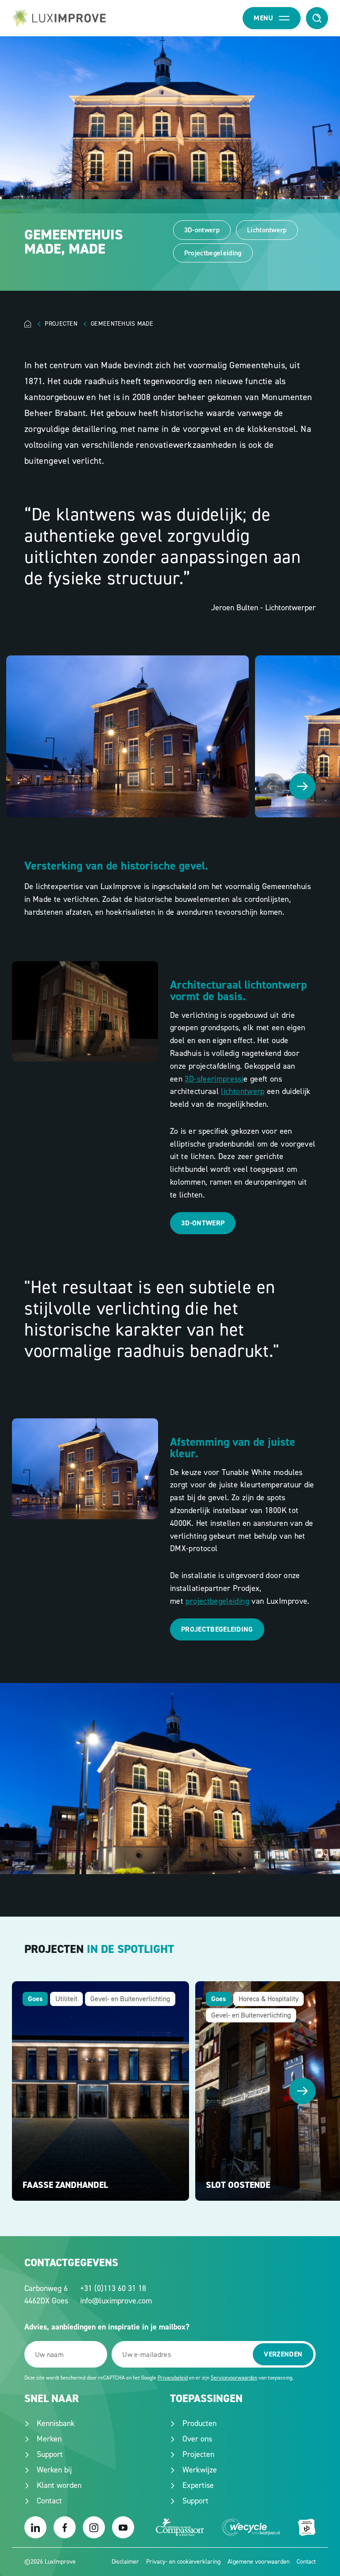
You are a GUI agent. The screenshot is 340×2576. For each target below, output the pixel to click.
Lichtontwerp (267, 230)
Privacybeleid (173, 2378)
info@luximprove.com (116, 2301)
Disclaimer (125, 2562)
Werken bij (54, 2470)
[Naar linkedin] (35, 2527)
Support (50, 2454)
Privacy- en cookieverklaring (183, 2562)
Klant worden (59, 2485)
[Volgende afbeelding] (302, 786)
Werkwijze (200, 2470)
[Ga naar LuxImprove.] (35, 324)
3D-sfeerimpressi (214, 1079)
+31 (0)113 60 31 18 (113, 2288)
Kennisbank (56, 2423)
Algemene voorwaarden (259, 2562)
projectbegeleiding (217, 1601)
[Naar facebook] (65, 2527)
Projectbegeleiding (213, 253)
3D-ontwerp (202, 230)
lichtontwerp (243, 1091)
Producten (199, 2423)
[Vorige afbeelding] (272, 786)
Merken (49, 2439)
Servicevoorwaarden (234, 2378)
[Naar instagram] (94, 2527)
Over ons (197, 2439)
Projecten (198, 2454)
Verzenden (283, 2354)
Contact (49, 2501)
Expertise (198, 2485)
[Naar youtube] (123, 2527)
